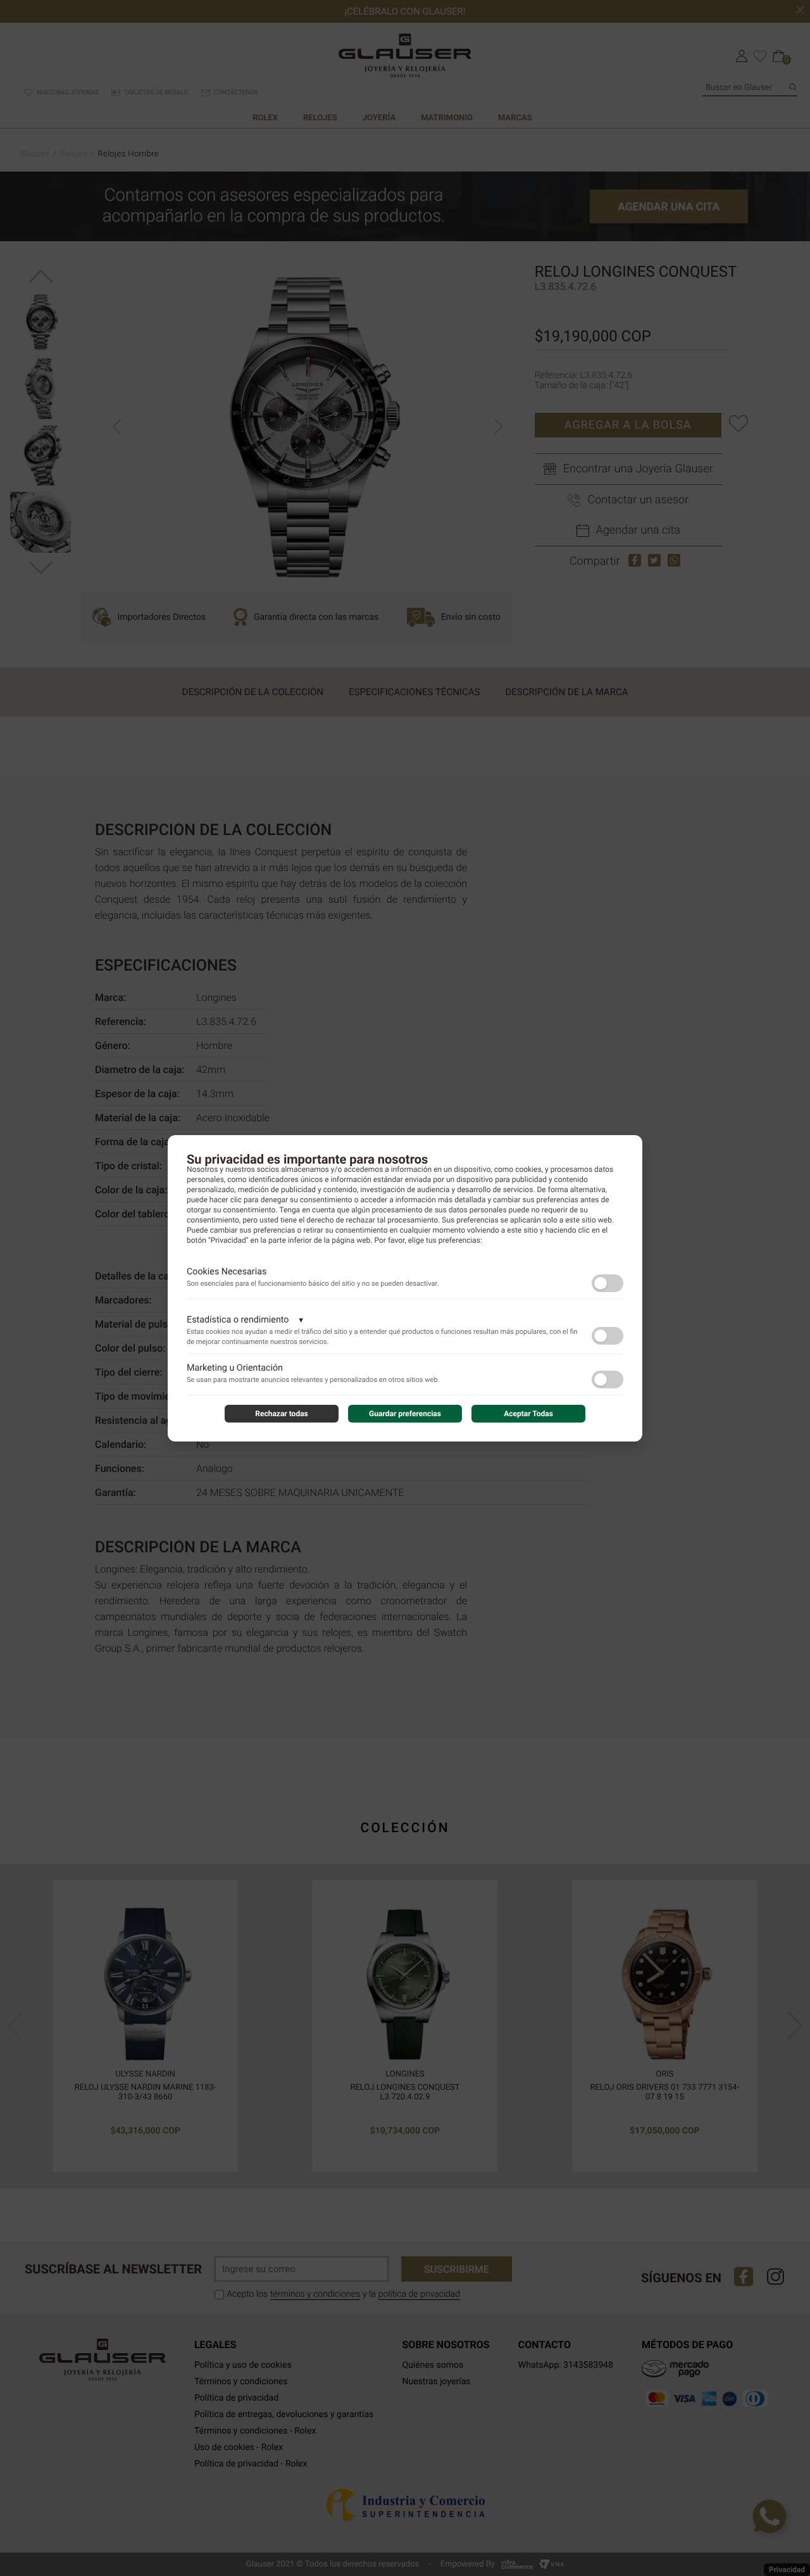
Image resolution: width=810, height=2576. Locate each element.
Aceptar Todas (528, 1414)
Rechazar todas (282, 1414)
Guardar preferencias (405, 1414)
